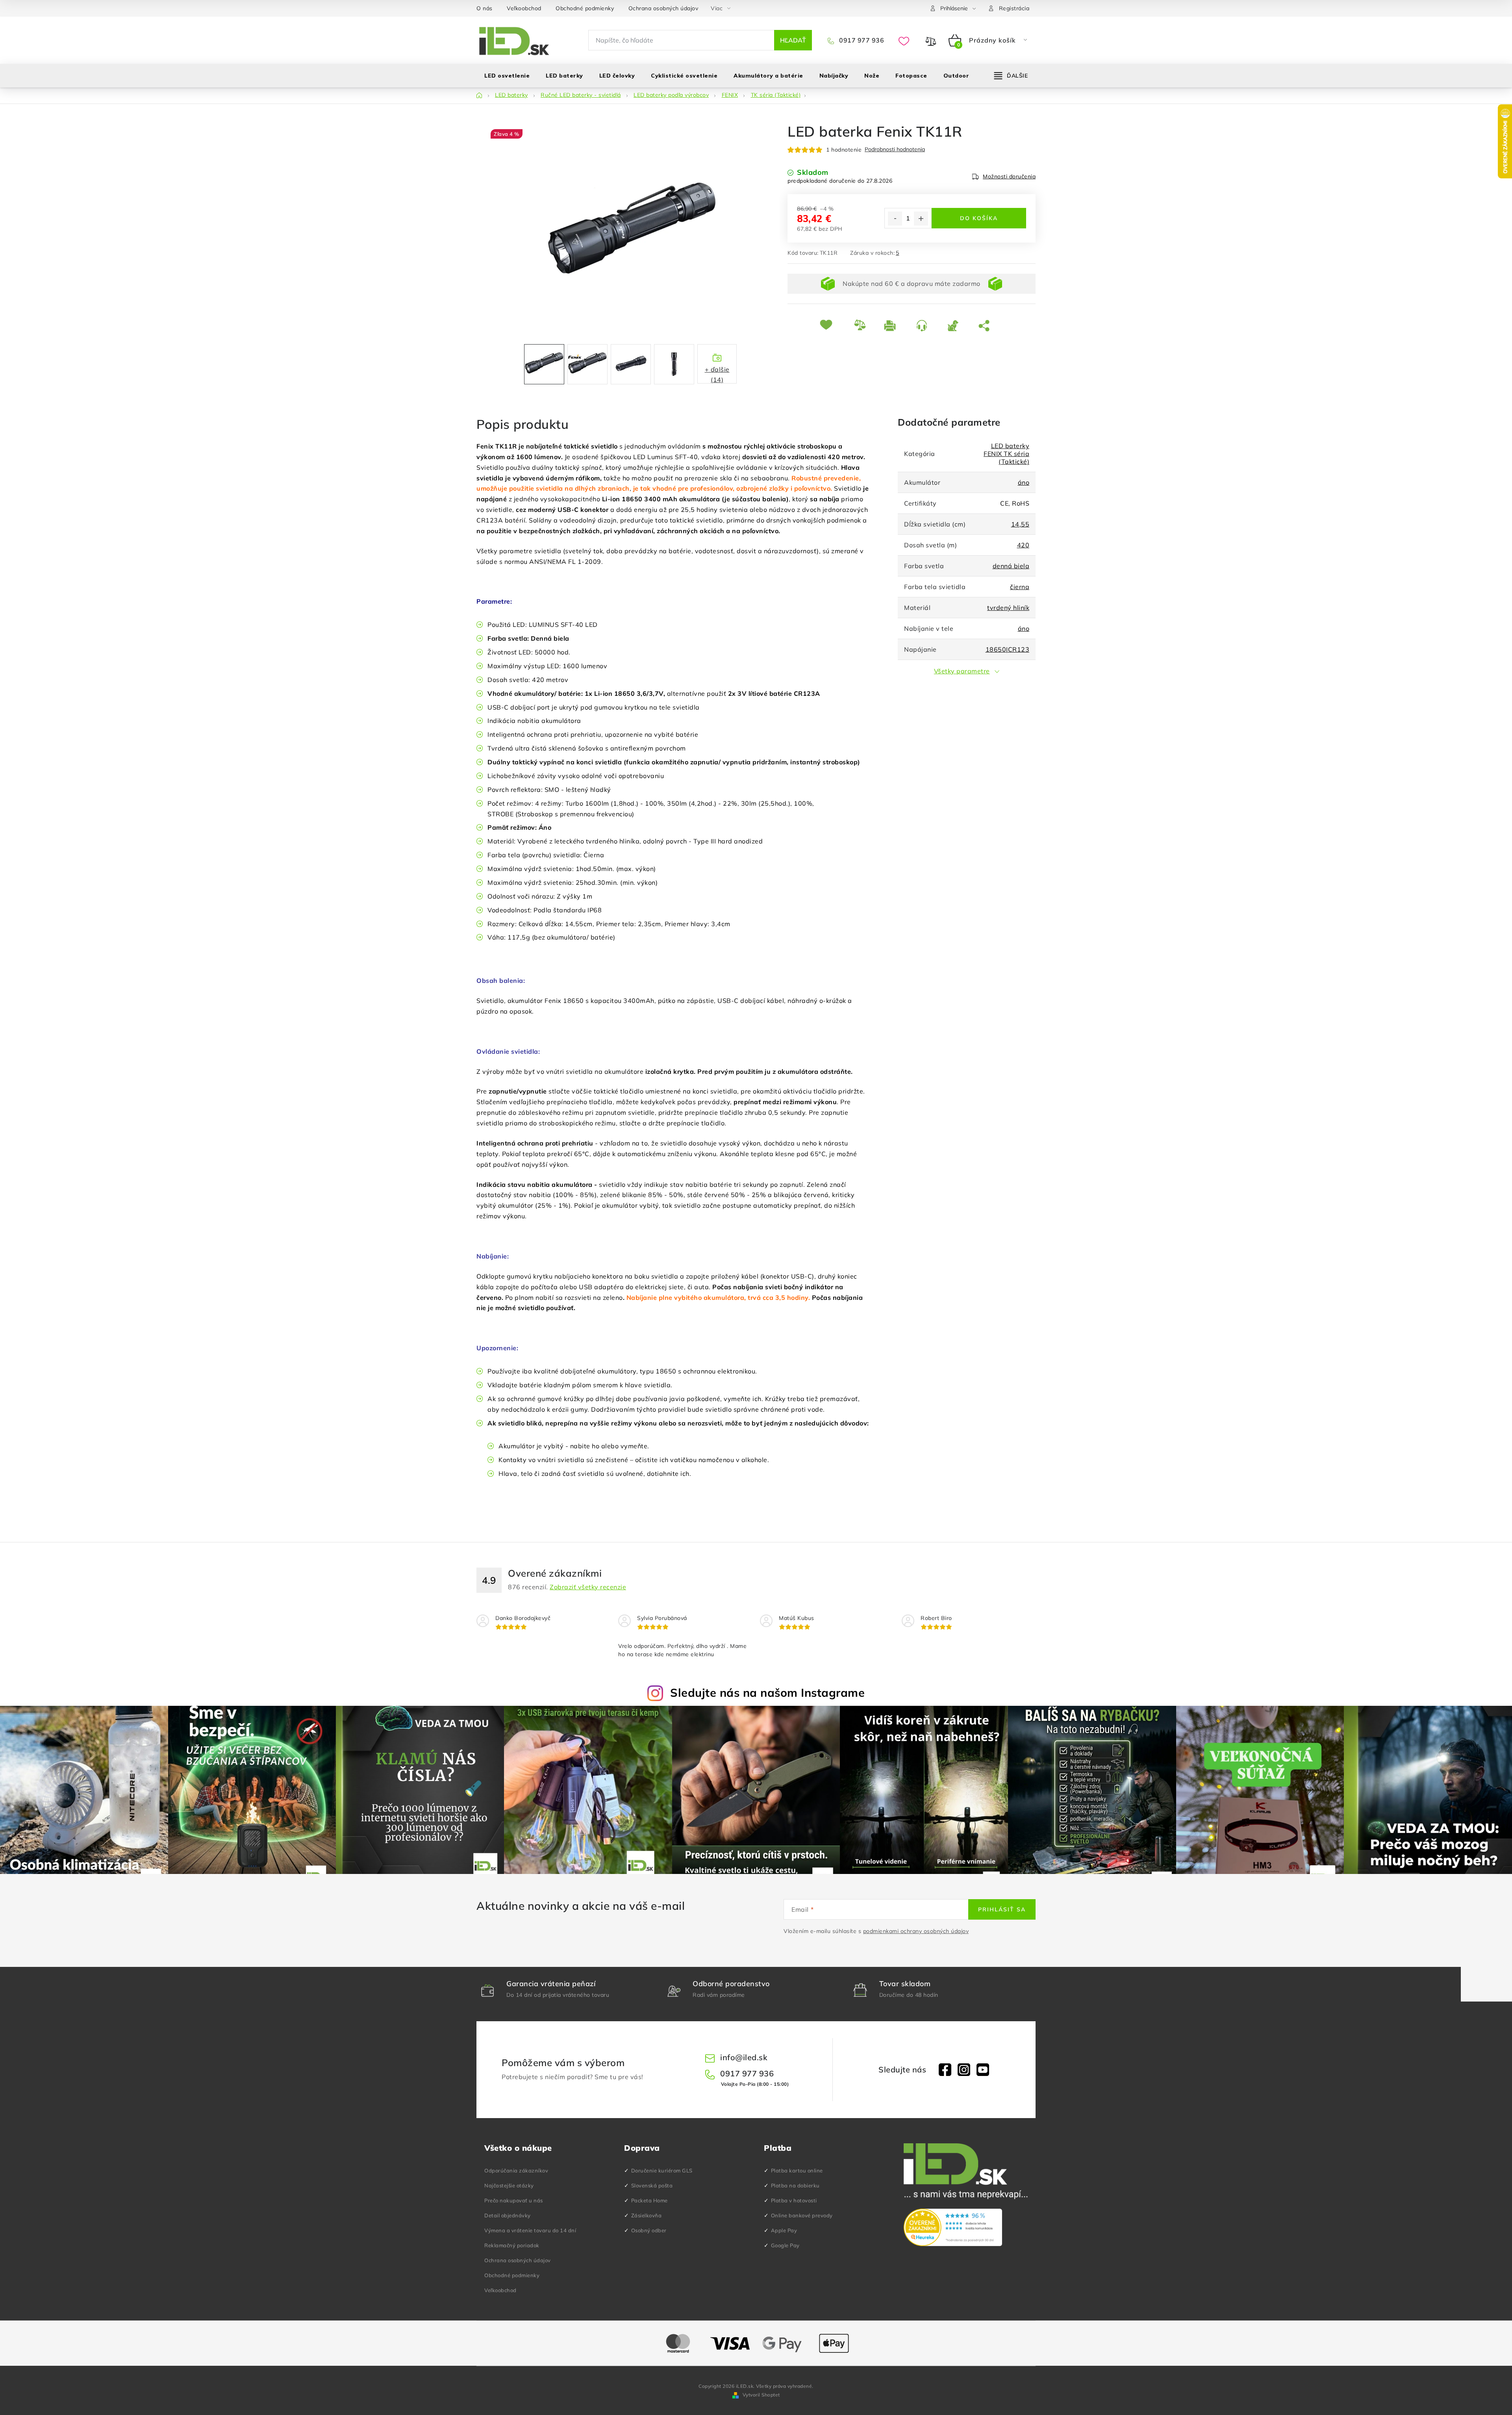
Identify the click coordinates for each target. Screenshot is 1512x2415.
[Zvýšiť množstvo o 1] (921, 219)
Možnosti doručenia (1009, 176)
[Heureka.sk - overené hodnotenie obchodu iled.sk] (953, 2228)
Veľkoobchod (524, 8)
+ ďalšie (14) (717, 374)
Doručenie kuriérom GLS (662, 2170)
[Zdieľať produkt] (986, 325)
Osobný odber (649, 2230)
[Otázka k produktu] (926, 325)
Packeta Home (649, 2200)
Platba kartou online (797, 2170)
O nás (485, 8)
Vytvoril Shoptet (761, 2395)
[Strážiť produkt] (957, 325)
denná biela (1011, 566)
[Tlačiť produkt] (894, 325)
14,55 (1020, 524)
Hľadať (793, 40)
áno (1024, 482)
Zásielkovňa (647, 2215)
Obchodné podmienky (585, 8)
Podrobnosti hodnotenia (895, 149)
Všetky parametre (962, 671)
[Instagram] (964, 2070)
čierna (1020, 587)
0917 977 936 (861, 40)
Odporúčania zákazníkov (516, 2170)
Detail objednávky (508, 2215)
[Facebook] (945, 2070)
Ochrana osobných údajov (663, 8)
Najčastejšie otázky (509, 2185)
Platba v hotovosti (794, 2200)
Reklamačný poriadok (512, 2245)
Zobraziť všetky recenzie (588, 1587)
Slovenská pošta (652, 2185)
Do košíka (979, 218)
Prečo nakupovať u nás (514, 2200)
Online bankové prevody (802, 2215)
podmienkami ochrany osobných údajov (916, 1931)
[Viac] (1011, 76)
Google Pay (785, 2245)
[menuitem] (507, 76)
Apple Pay (784, 2230)
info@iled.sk (744, 2057)
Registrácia (1014, 8)
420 (1023, 545)
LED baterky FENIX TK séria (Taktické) (1006, 454)
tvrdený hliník (1008, 608)
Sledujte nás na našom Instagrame (767, 1692)
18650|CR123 (1008, 649)
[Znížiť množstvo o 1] (895, 219)
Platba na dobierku (795, 2185)
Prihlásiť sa (1002, 1909)
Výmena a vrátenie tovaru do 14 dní (530, 2230)
